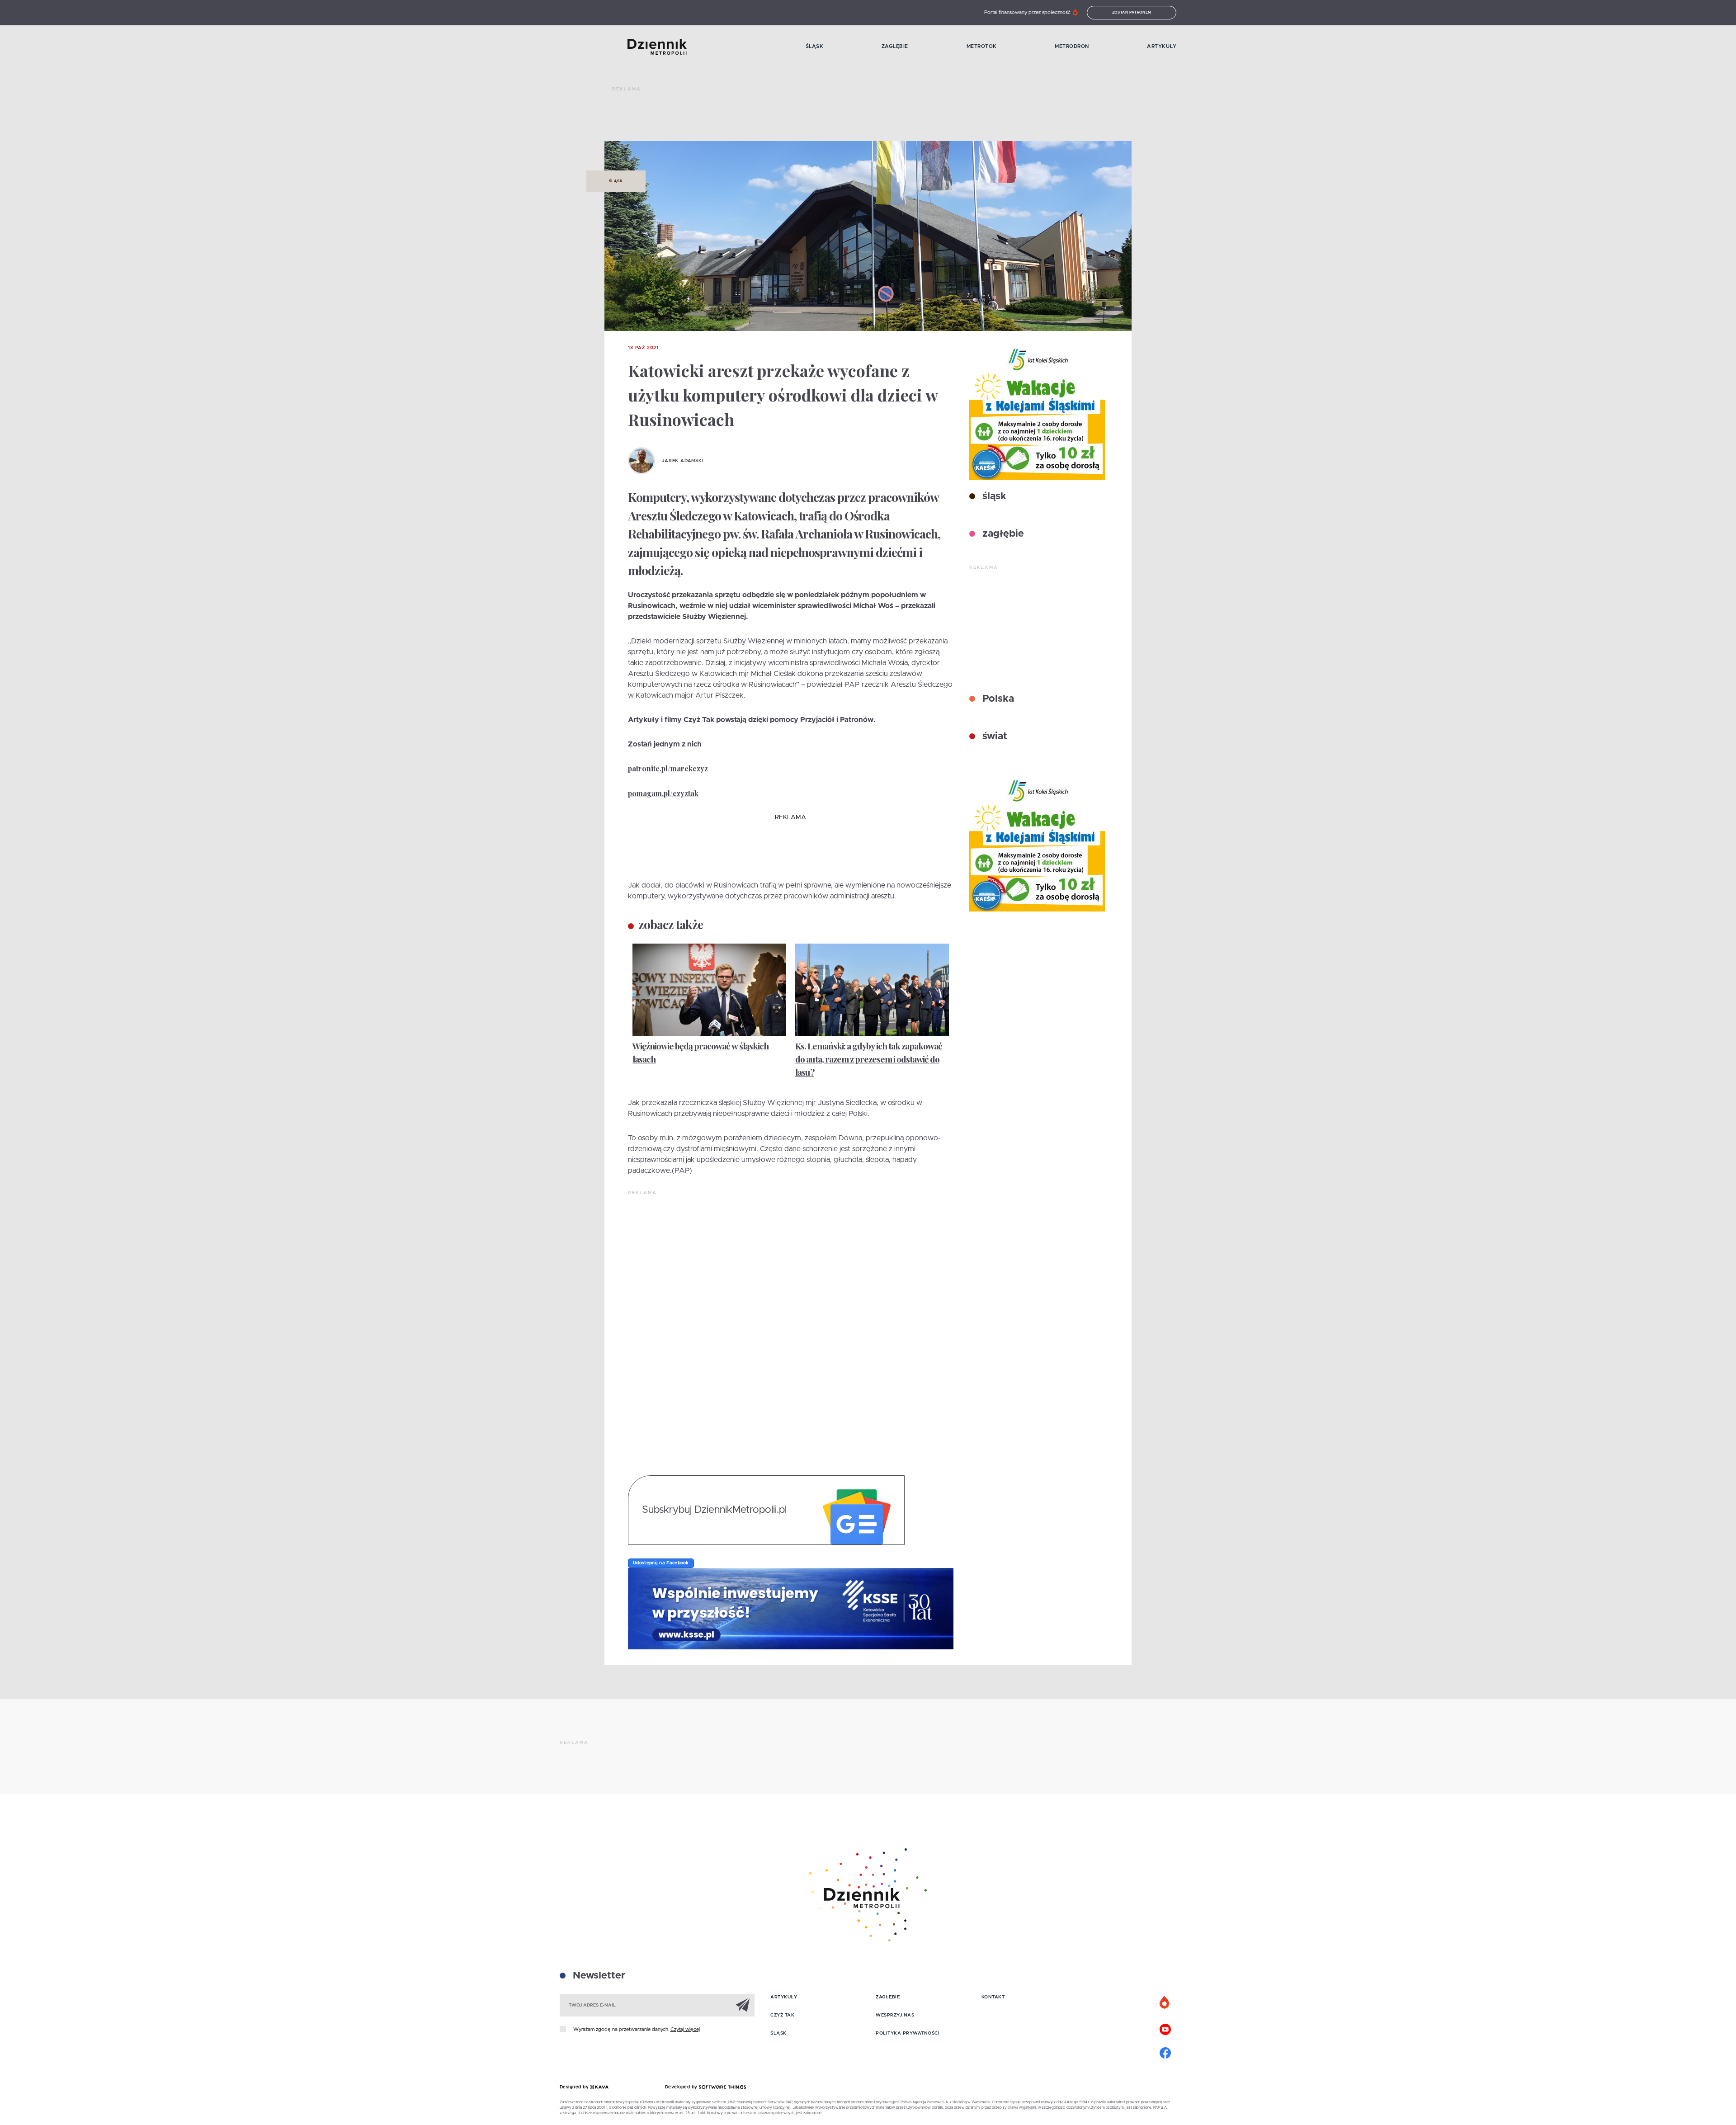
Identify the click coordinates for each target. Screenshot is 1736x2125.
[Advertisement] (777, 118)
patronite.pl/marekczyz (668, 768)
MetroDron (1072, 46)
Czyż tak (782, 2015)
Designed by (575, 2087)
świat (993, 737)
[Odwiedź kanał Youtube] (1165, 2028)
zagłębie (1002, 534)
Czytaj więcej (685, 2029)
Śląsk (815, 46)
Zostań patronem (1132, 13)
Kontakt (993, 1997)
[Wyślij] (743, 2005)
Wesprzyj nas (895, 2015)
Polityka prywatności (908, 2033)
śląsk (993, 496)
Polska (997, 699)
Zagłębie (895, 46)
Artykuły (1162, 46)
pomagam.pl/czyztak (663, 793)
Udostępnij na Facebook (661, 1563)
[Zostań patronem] (1165, 2003)
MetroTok (982, 46)
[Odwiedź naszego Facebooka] (1165, 2052)
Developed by (682, 2087)
